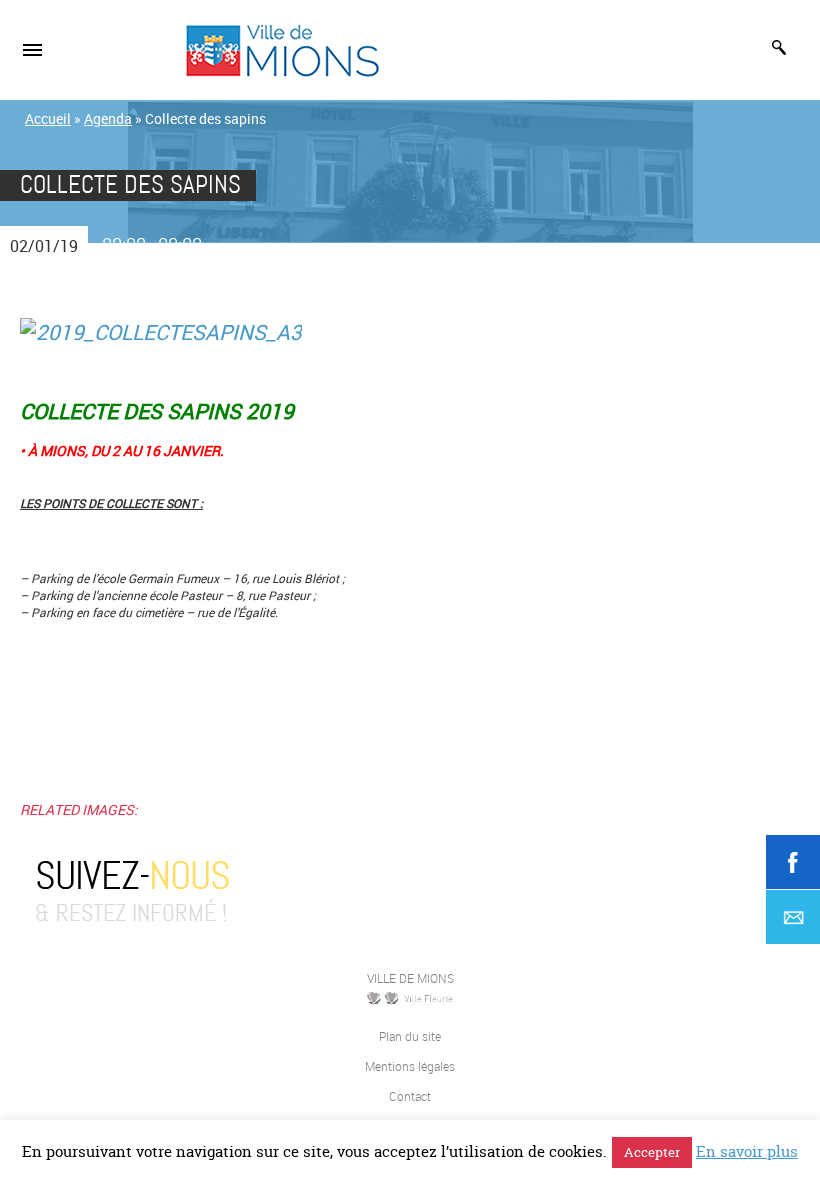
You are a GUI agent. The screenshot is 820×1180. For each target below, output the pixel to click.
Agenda (108, 118)
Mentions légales (410, 1066)
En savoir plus (747, 1151)
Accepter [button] (652, 1152)
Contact (410, 1096)
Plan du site (410, 1036)
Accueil (48, 118)
